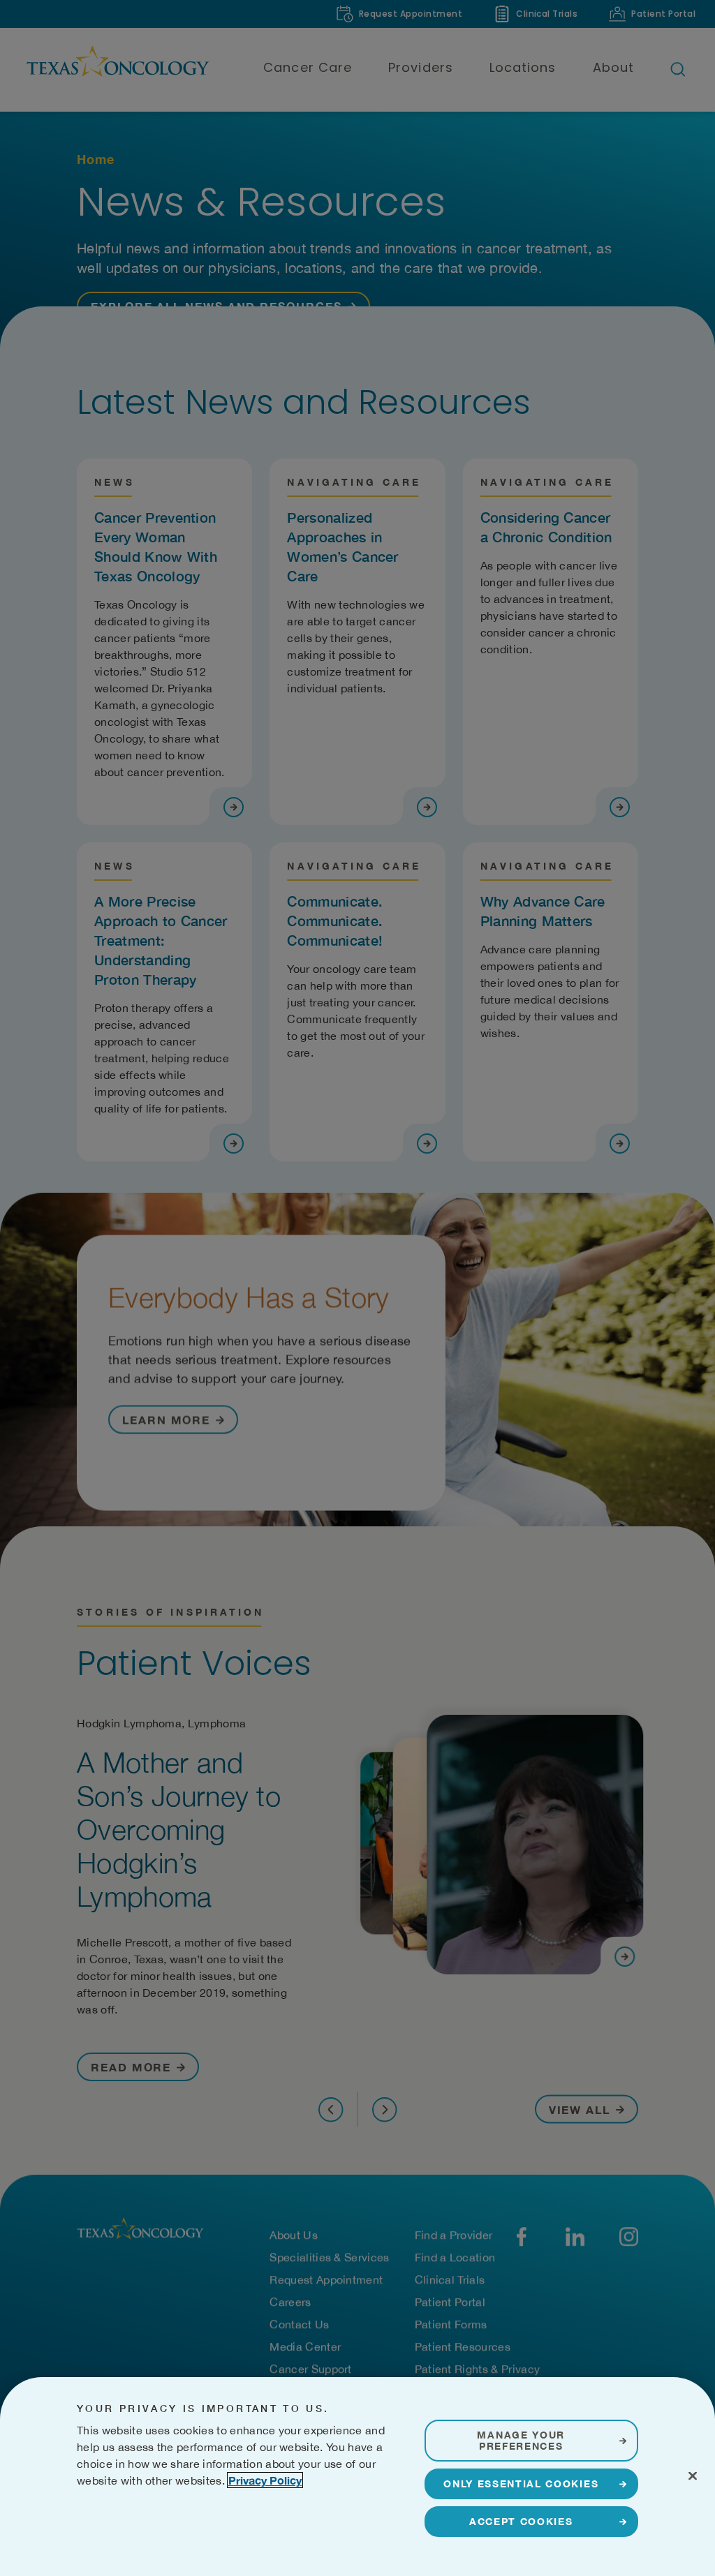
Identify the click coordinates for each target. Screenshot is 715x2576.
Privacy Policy (265, 2480)
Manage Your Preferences (521, 2440)
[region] (357, 2477)
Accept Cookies (521, 2521)
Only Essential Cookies (521, 2484)
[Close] (693, 2476)
